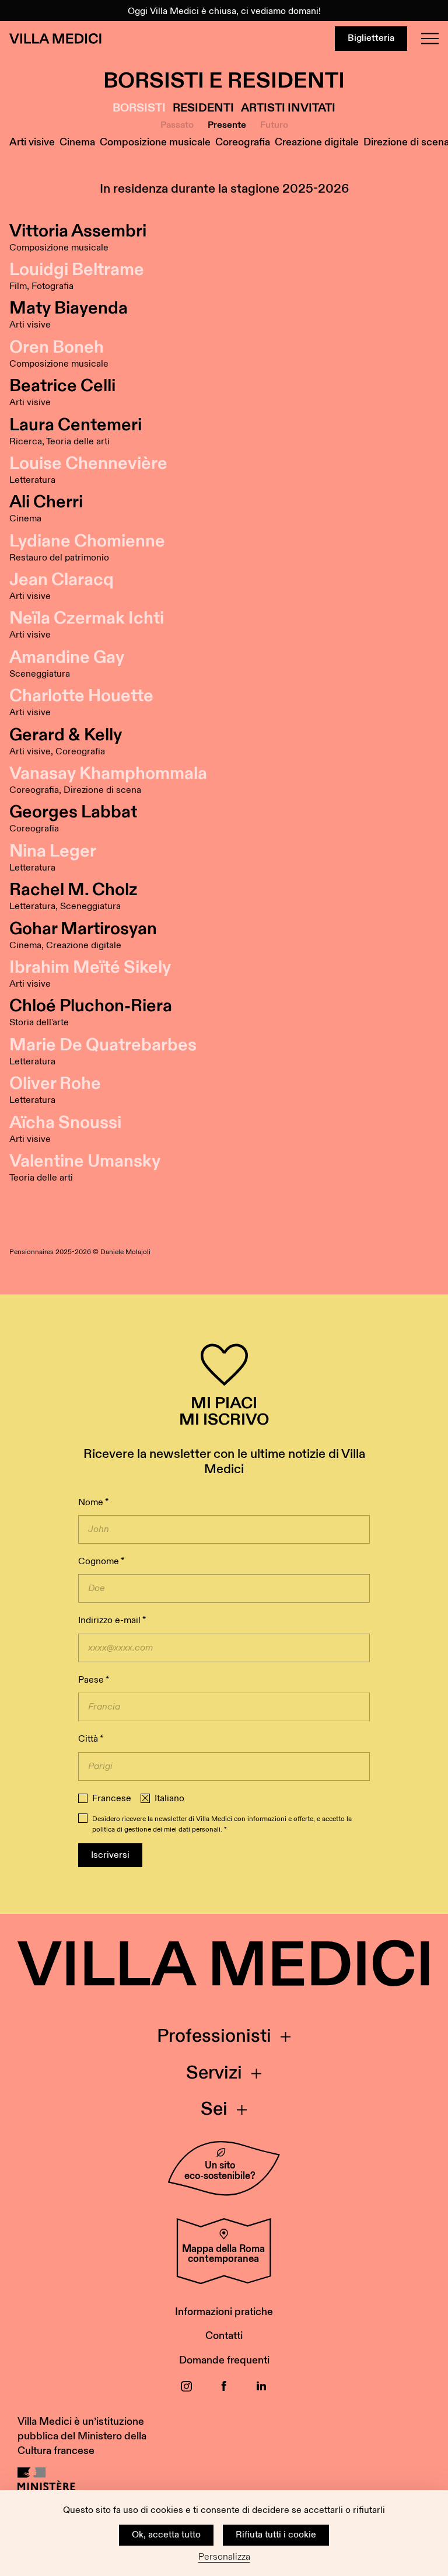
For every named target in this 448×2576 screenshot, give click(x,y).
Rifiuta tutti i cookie (276, 2535)
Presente (227, 125)
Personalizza (224, 2557)
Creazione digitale (317, 142)
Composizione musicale (155, 142)
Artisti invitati (288, 108)
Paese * (94, 1680)
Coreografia (243, 142)
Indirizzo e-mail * (112, 1621)
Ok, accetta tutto (166, 2535)
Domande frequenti (224, 2360)
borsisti (139, 108)
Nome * (93, 1503)
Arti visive (32, 142)
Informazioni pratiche (224, 2312)
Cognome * (101, 1562)
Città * (91, 1739)
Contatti (224, 2336)
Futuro (274, 125)
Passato (177, 125)
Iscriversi (110, 1855)
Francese (112, 1799)
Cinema (77, 142)
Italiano (169, 1799)
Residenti (203, 108)
